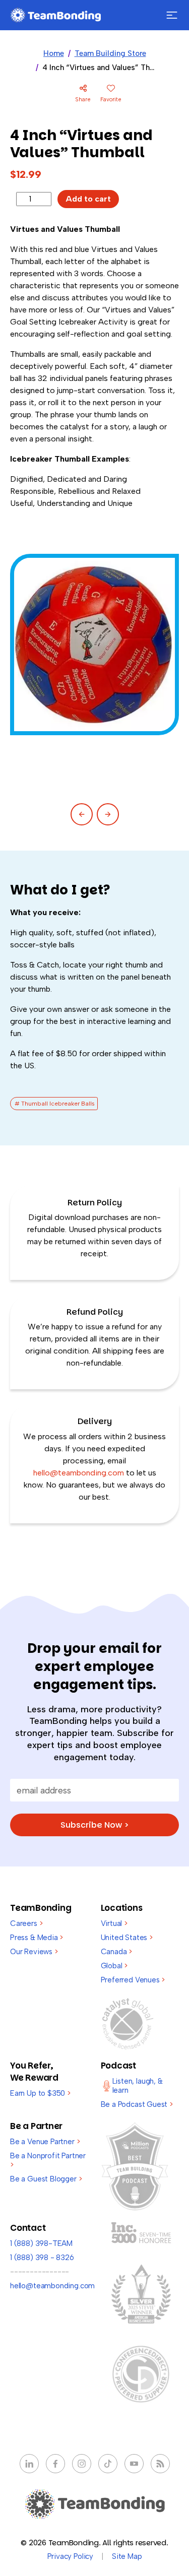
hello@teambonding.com (80, 1473)
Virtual (114, 1923)
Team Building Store (110, 53)
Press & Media (37, 1938)
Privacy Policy (70, 2556)
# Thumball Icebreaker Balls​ (55, 1104)
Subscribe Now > (95, 1825)
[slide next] (108, 814)
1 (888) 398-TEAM (41, 2243)
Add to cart (88, 199)
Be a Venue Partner (45, 2142)
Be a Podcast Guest (137, 2104)
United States (127, 1938)
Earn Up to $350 (40, 2093)
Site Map (127, 2556)
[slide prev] (82, 814)
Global (114, 1966)
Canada (117, 1952)
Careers (26, 1923)
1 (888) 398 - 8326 (42, 2258)
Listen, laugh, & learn (138, 2086)
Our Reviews (34, 1952)
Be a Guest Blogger (46, 2179)
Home (54, 53)
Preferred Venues (133, 1980)
